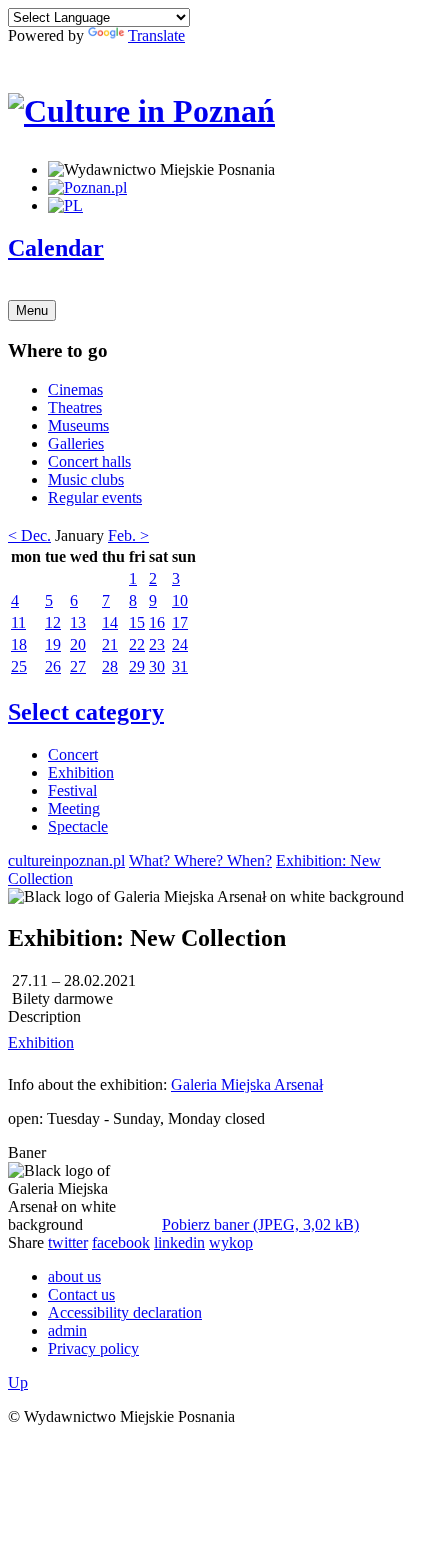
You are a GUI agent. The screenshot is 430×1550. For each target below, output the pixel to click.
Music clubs (86, 479)
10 (180, 600)
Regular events (95, 497)
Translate (156, 35)
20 (78, 644)
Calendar (56, 248)
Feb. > (128, 535)
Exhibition (81, 772)
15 (137, 622)
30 (157, 666)
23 (157, 644)
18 (19, 644)
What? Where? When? (200, 860)
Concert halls (89, 461)
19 (53, 644)
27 (78, 666)
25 (19, 666)
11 (18, 622)
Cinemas (75, 389)
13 (78, 622)
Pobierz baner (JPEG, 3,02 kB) (260, 1224)
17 (180, 622)
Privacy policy (93, 1348)
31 (180, 666)
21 (110, 644)
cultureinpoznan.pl (66, 860)
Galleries (76, 443)
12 (53, 622)
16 (157, 622)
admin (67, 1330)
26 (53, 666)
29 (137, 666)
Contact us (81, 1294)
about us (74, 1276)
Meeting (74, 808)
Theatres (75, 407)
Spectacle (78, 826)
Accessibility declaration (125, 1312)
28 (110, 666)
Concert (73, 754)
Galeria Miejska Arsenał (247, 1084)
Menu (32, 310)
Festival (72, 790)
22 (137, 644)
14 (110, 622)
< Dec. (29, 535)
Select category (86, 712)
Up (18, 1382)
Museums (78, 425)
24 (180, 644)
